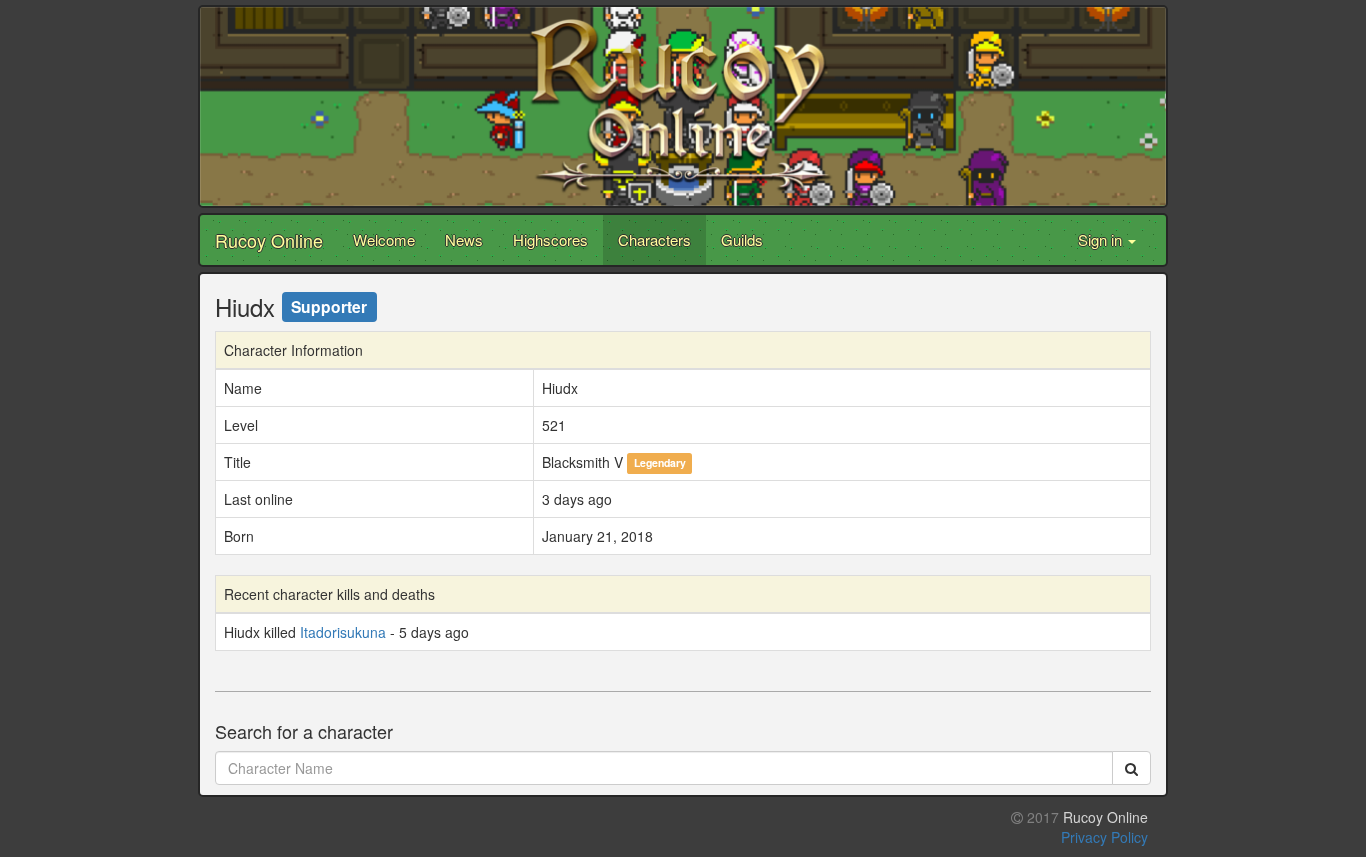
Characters (654, 239)
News (464, 239)
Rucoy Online (269, 240)
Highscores (550, 239)
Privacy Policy (1104, 837)
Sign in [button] (1102, 239)
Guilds (742, 239)
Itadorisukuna (343, 632)
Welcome (384, 239)
